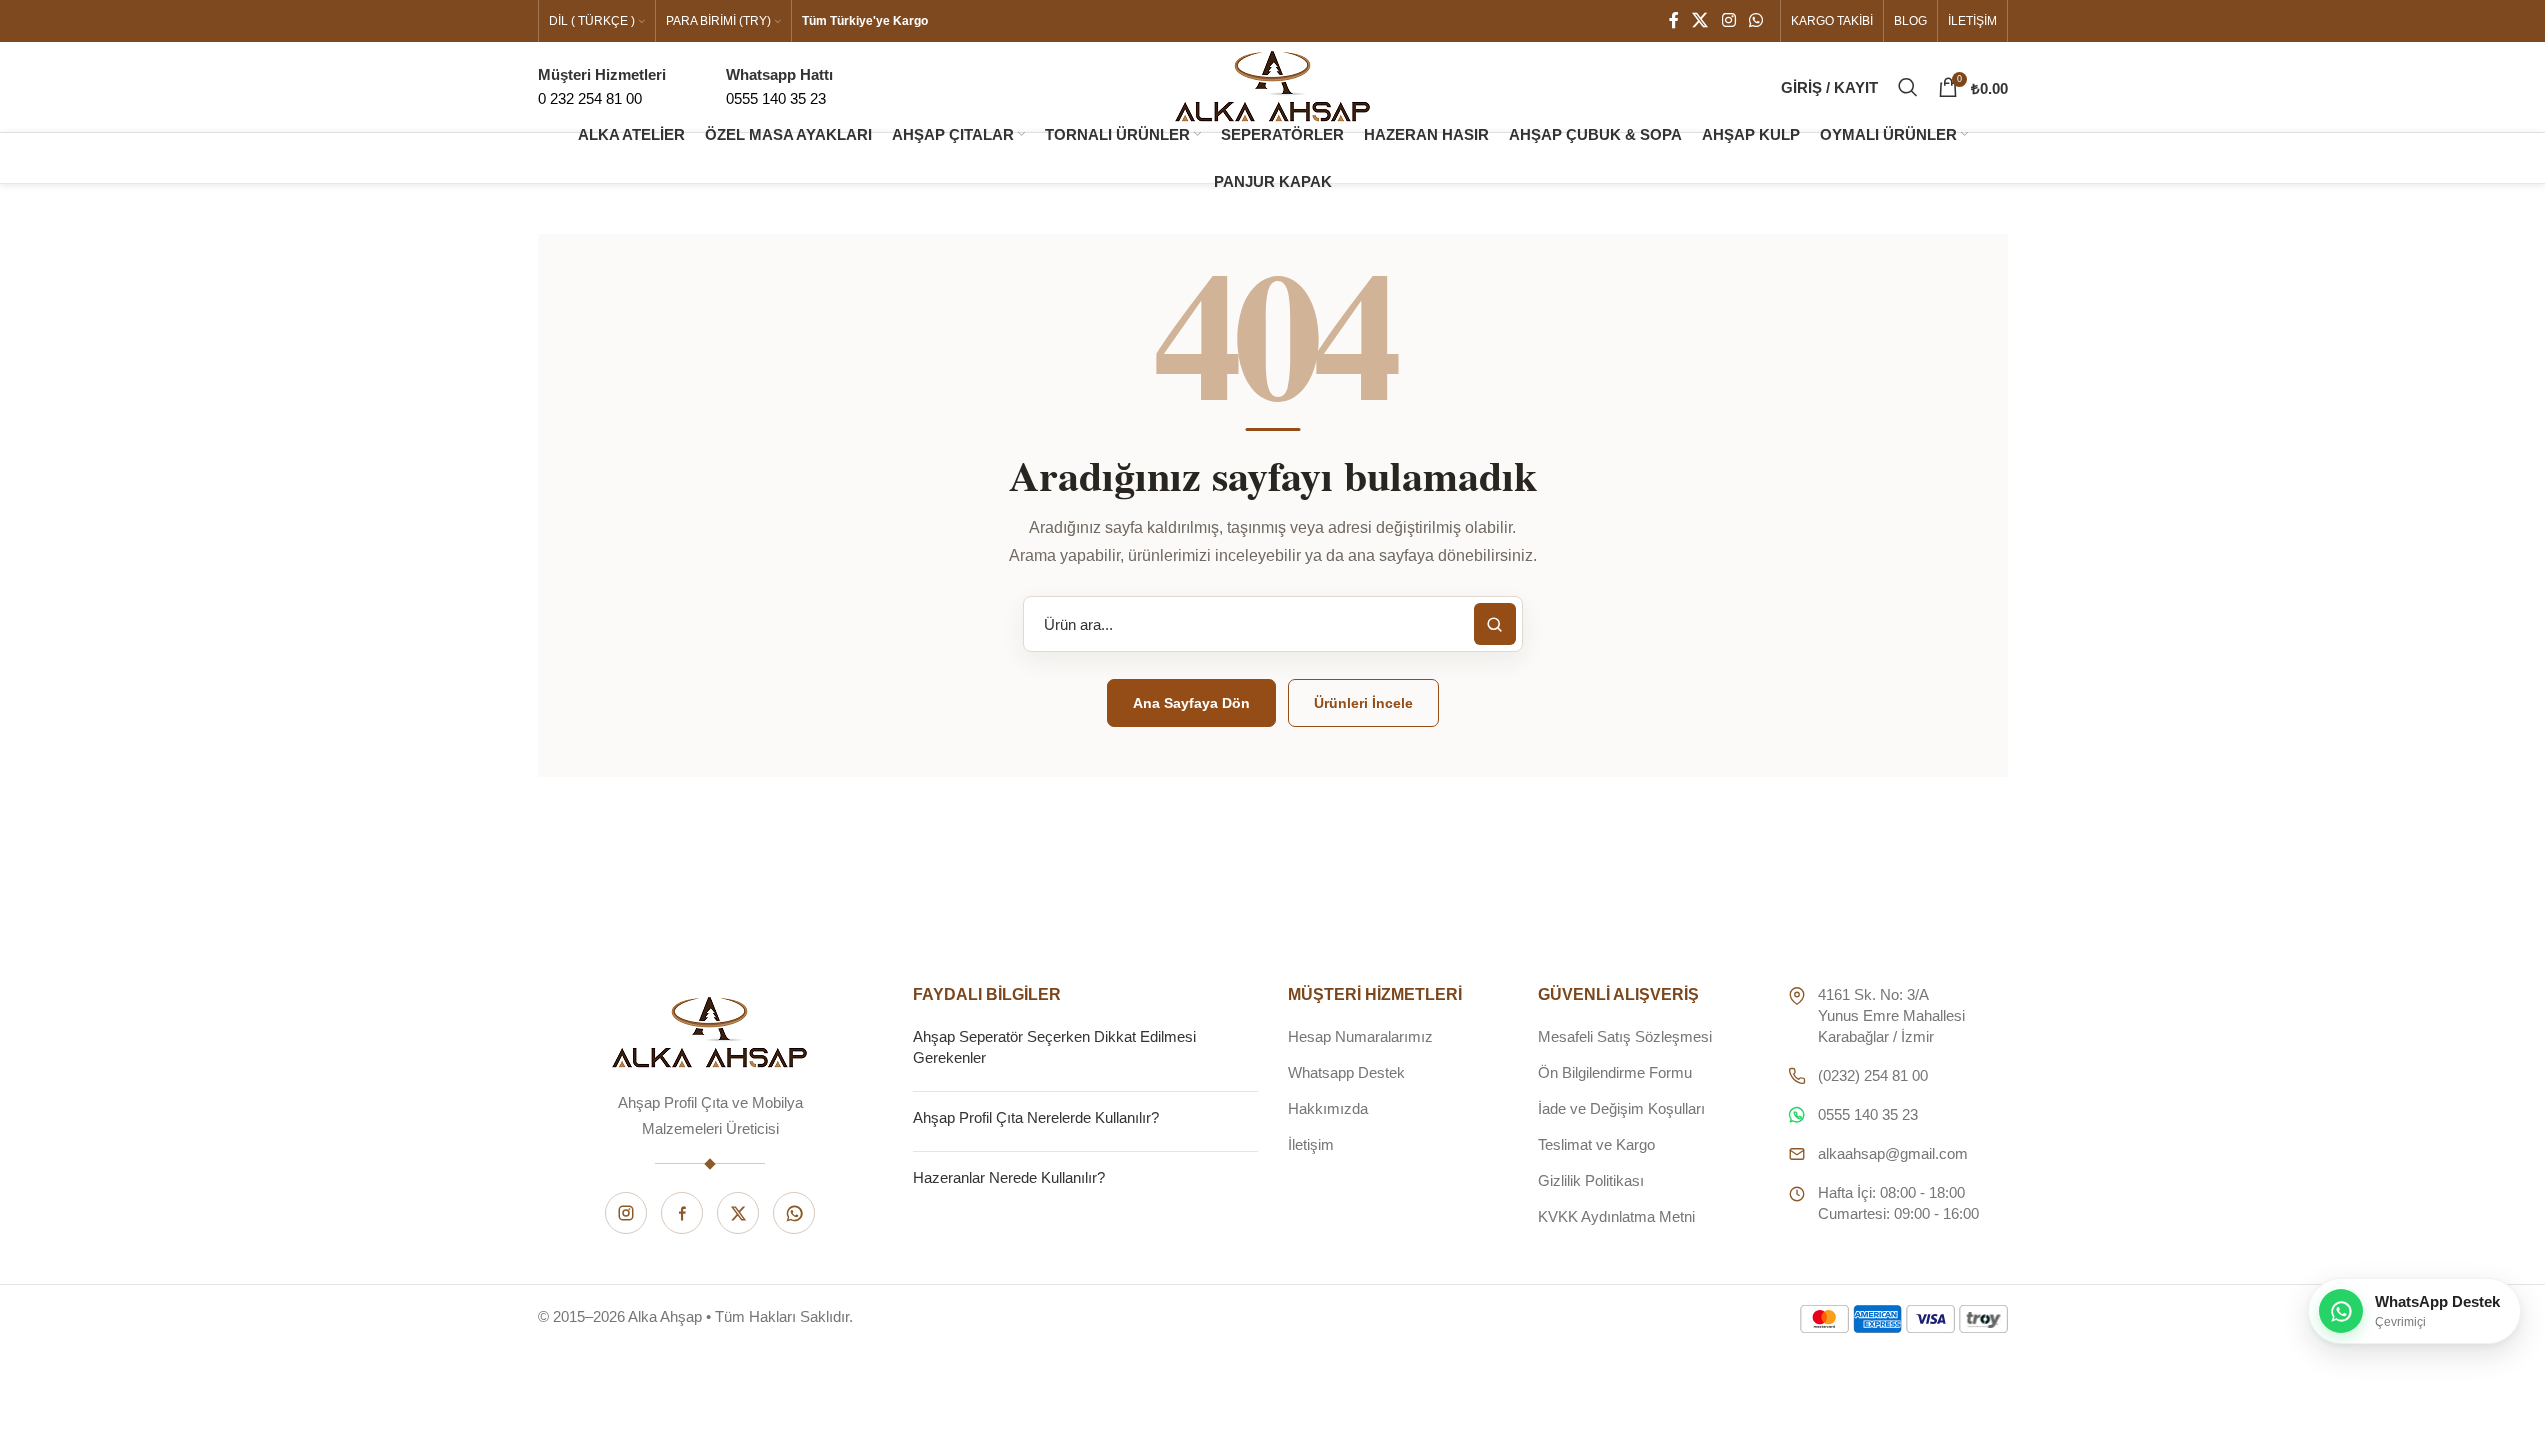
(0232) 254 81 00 (1873, 1075)
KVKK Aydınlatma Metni (1616, 1216)
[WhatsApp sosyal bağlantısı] (1755, 20)
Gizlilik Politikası (1591, 1180)
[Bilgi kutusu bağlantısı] (779, 87)
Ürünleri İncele (1363, 703)
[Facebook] (682, 1213)
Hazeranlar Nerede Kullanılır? (1009, 1177)
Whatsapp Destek (1346, 1072)
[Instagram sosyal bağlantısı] (1728, 20)
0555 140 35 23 (1868, 1114)
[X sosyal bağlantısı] (1700, 20)
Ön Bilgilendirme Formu (1615, 1072)
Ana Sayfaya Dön (1191, 703)
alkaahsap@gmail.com (1893, 1153)
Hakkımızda (1328, 1108)
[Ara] (1908, 87)
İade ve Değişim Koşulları (1621, 1108)
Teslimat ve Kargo (1596, 1144)
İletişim (1311, 1144)
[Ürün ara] (1495, 624)
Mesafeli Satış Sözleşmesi (1625, 1036)
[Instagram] (626, 1213)
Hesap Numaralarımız (1360, 1036)
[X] (738, 1213)
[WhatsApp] (794, 1213)
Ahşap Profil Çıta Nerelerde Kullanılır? (1036, 1117)
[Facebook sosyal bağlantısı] (1674, 20)
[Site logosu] (1273, 85)
